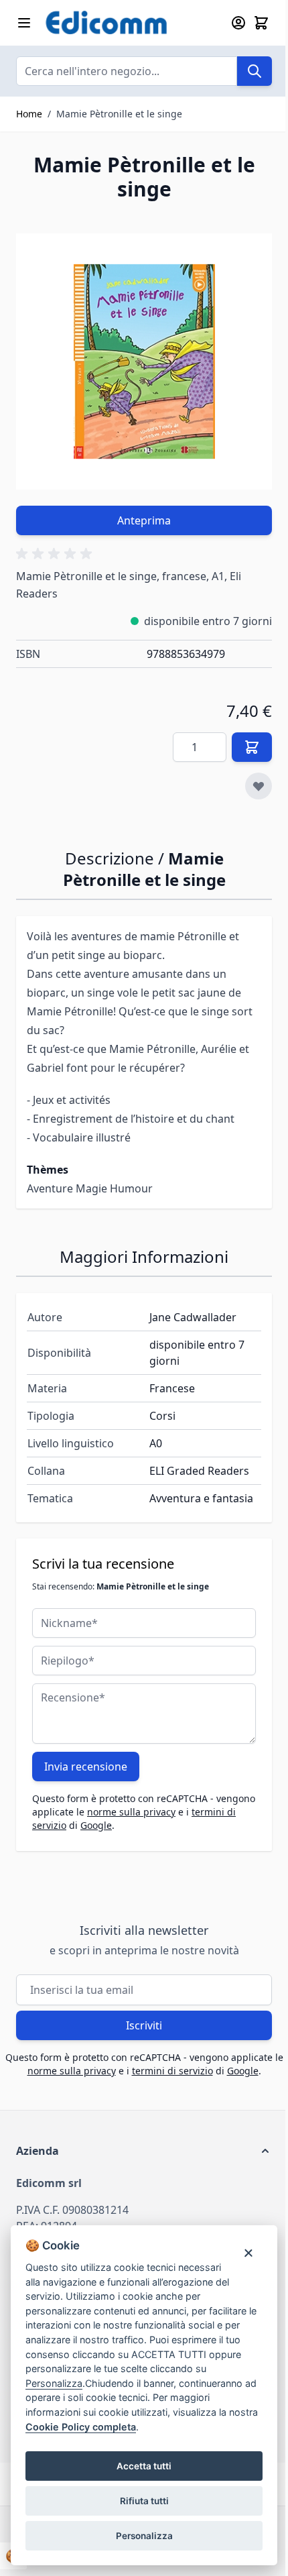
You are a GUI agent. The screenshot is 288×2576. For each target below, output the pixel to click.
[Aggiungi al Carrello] (252, 747)
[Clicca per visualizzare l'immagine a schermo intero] (144, 361)
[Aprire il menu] (24, 23)
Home (29, 114)
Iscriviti (144, 2025)
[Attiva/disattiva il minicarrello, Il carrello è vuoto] (261, 23)
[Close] (248, 2252)
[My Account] (238, 23)
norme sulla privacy (131, 1812)
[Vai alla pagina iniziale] (130, 23)
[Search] (255, 71)
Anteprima (144, 520)
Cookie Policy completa (81, 2427)
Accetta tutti (144, 2466)
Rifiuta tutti (144, 2501)
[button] (56, 554)
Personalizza (144, 2536)
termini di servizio (172, 2071)
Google (96, 1825)
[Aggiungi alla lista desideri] (259, 786)
